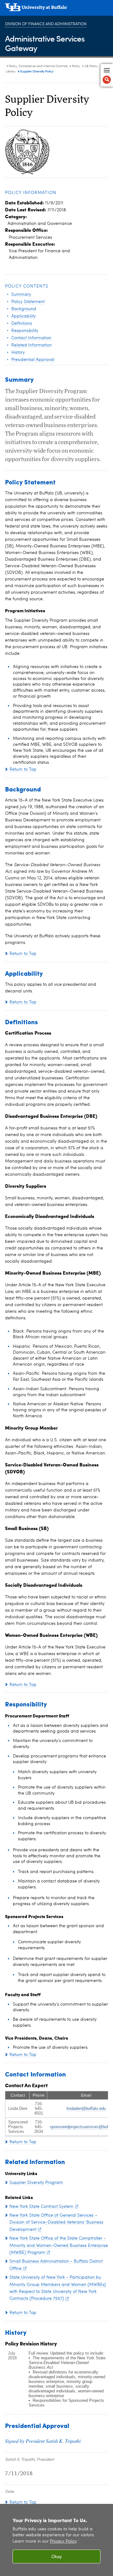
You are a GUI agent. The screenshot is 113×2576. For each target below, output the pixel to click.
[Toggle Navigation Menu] (107, 75)
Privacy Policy (63, 2542)
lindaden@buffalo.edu (86, 2108)
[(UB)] (56, 9)
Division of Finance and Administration (46, 24)
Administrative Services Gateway (45, 43)
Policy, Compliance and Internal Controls (38, 66)
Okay (57, 2556)
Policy (76, 66)
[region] (56, 2540)
